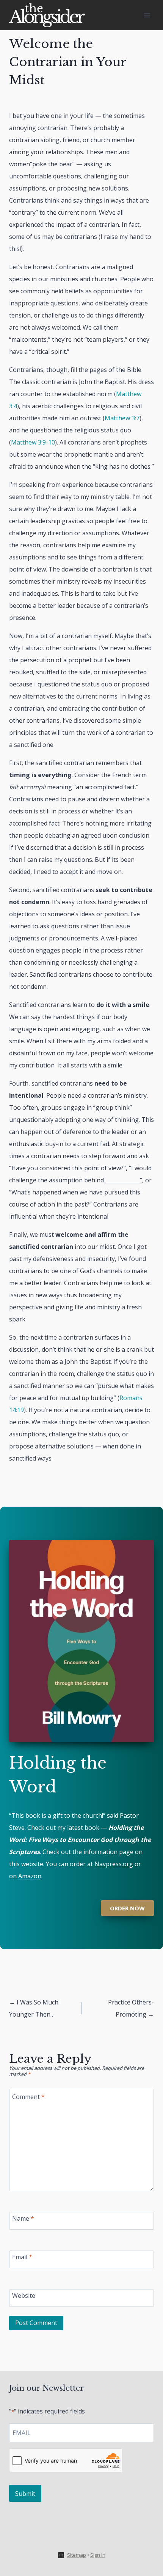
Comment (28, 2097)
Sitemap (77, 2555)
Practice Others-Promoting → (131, 2008)
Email (22, 2257)
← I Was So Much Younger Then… (34, 2008)
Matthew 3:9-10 (33, 442)
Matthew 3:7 (122, 418)
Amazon (30, 1876)
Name (23, 2219)
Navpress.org (114, 1864)
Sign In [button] (98, 2555)
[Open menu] (147, 15)
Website (24, 2296)
